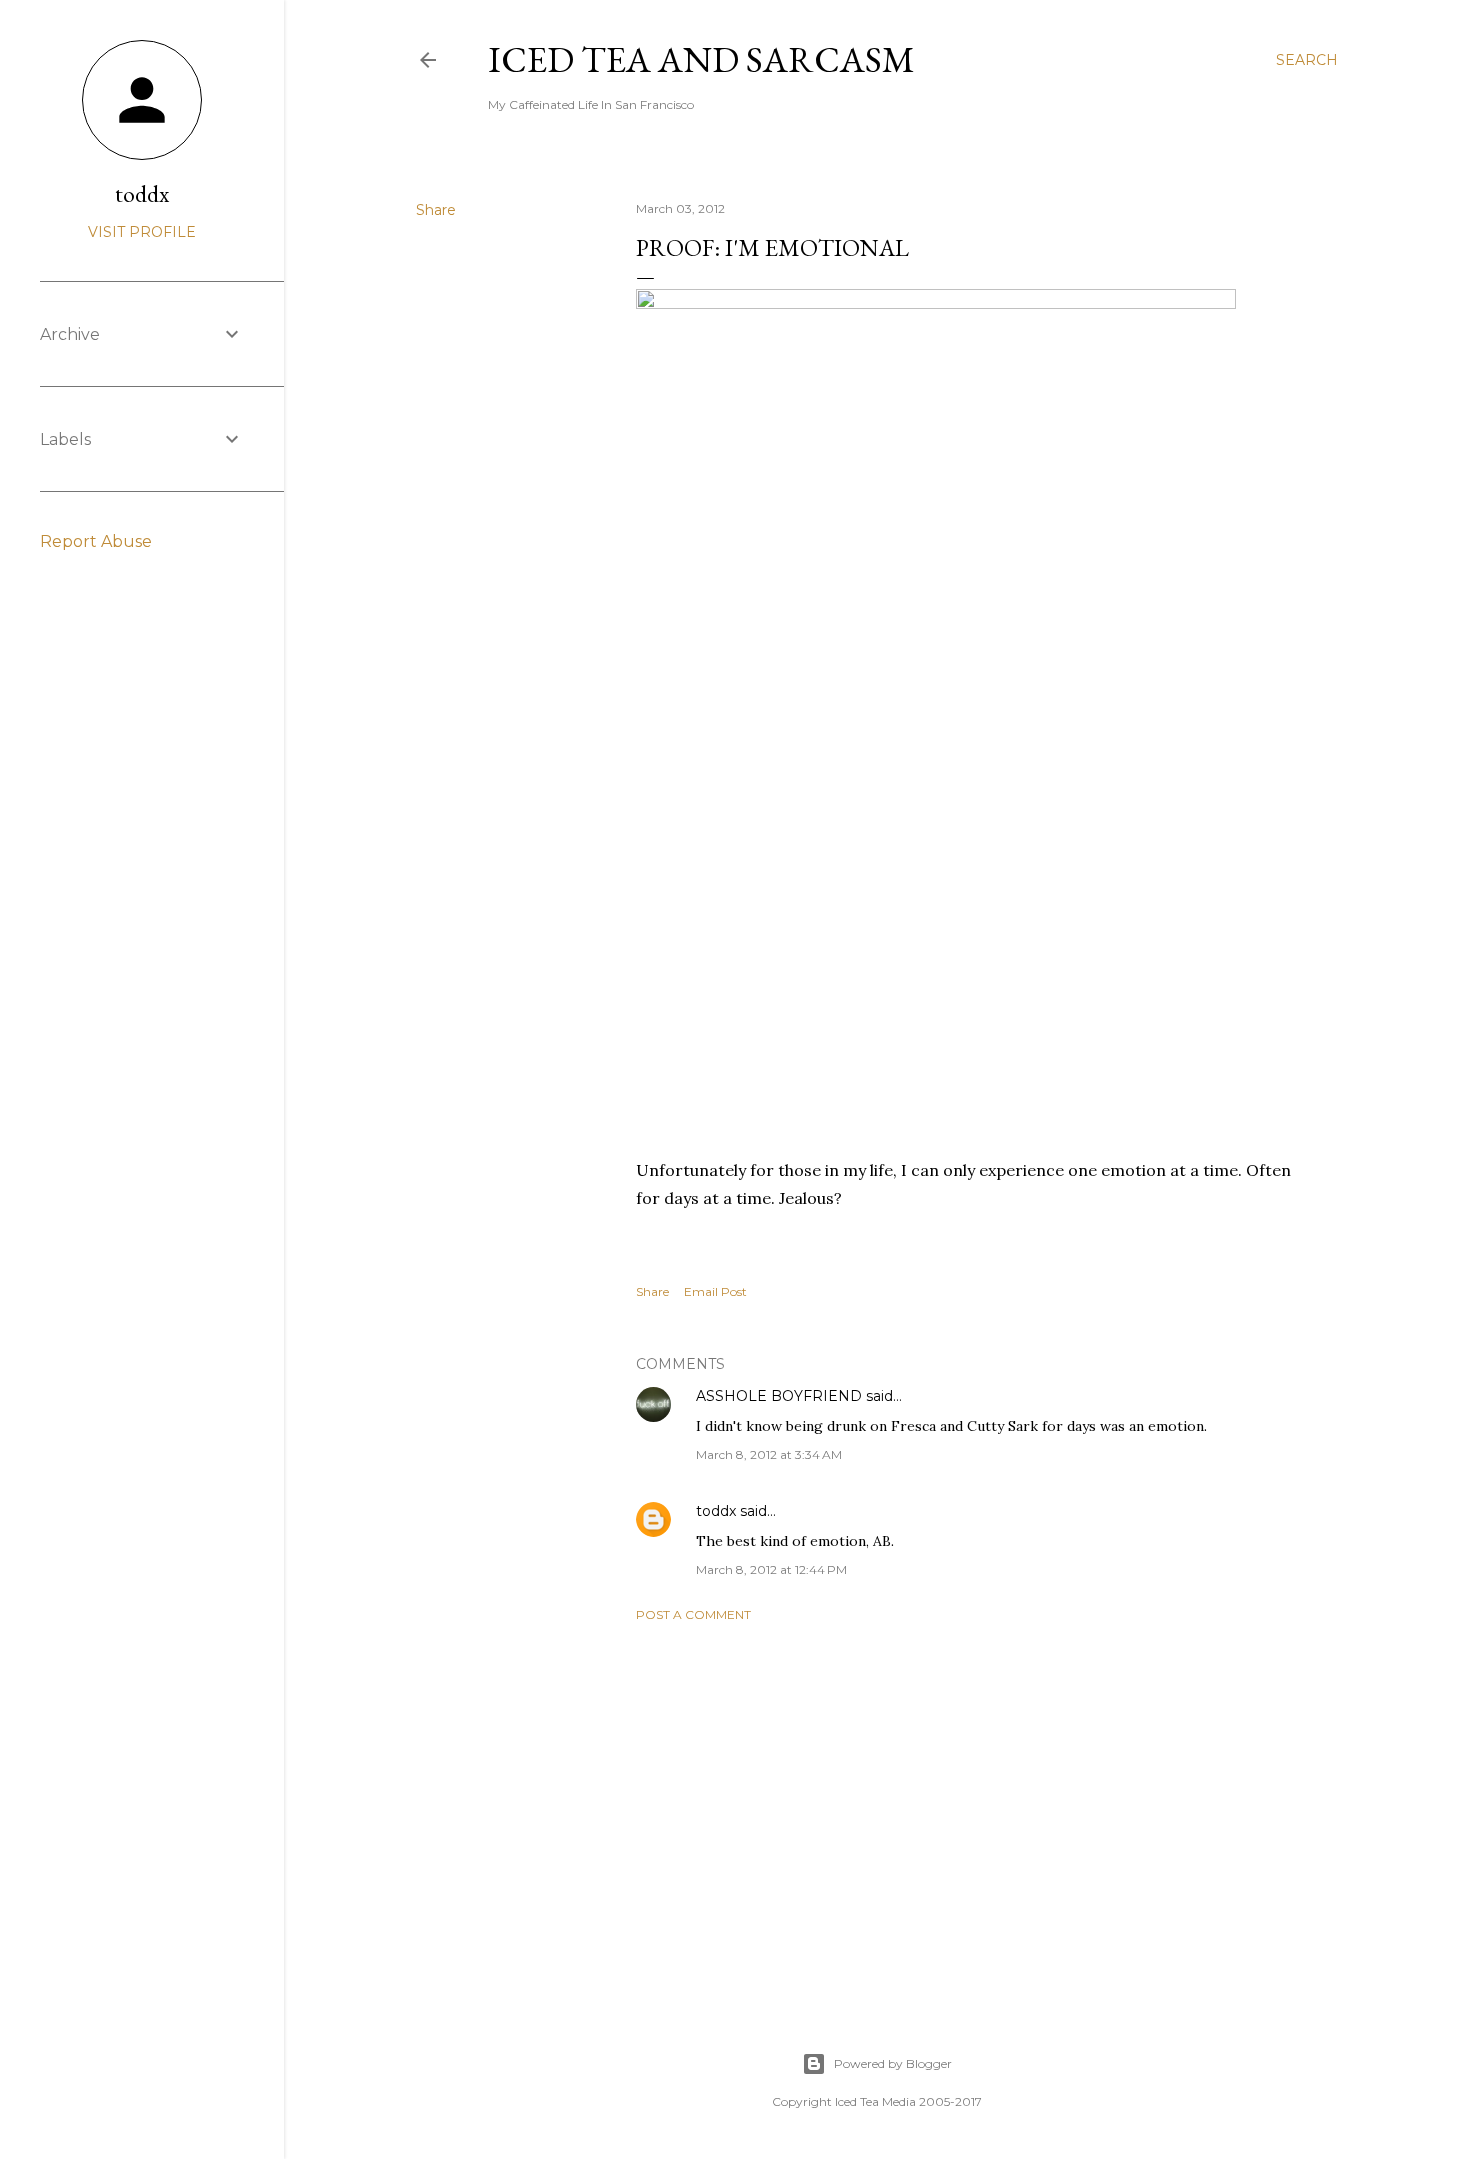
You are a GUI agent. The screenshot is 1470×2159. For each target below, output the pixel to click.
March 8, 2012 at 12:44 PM (771, 1569)
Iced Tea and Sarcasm (701, 59)
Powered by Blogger (893, 2063)
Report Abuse (96, 541)
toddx (716, 1511)
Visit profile (142, 232)
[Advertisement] (977, 1812)
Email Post (715, 1291)
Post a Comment (693, 1614)
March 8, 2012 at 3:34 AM (769, 1454)
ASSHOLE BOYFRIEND (779, 1396)
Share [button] (436, 210)
